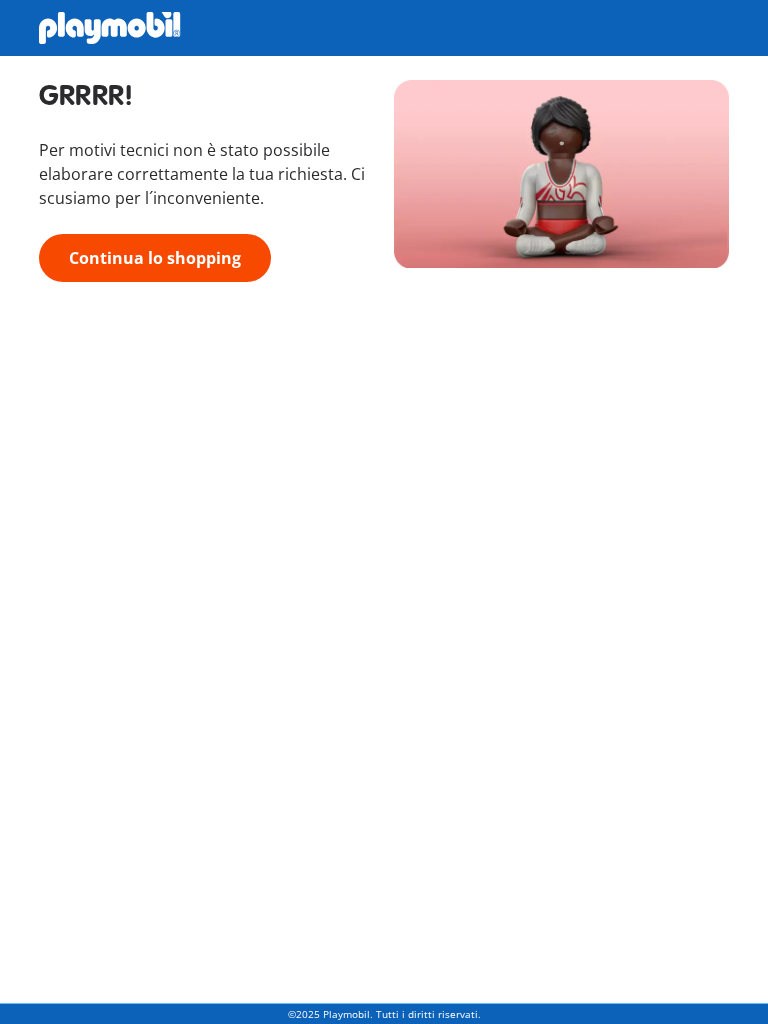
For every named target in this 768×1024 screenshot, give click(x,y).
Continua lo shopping (155, 258)
